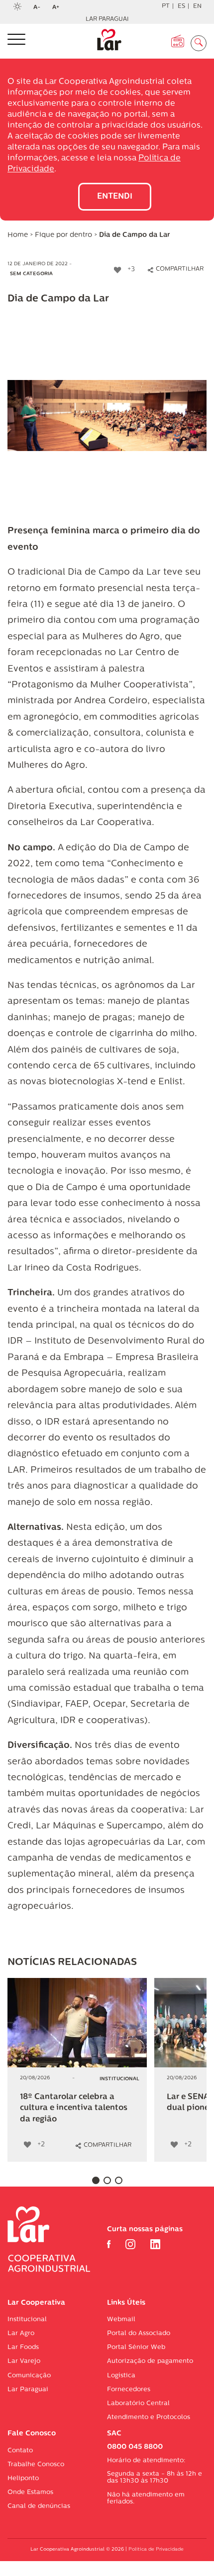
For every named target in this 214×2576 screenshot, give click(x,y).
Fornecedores (129, 2389)
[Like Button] (117, 270)
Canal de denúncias (39, 2506)
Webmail (121, 2319)
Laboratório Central (138, 2403)
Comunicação (29, 2376)
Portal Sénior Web (136, 2347)
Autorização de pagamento (150, 2361)
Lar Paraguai (107, 19)
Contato (20, 2451)
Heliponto (23, 2478)
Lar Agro (21, 2333)
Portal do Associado (139, 2333)
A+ (59, 8)
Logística (121, 2376)
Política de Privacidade (156, 2549)
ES (181, 6)
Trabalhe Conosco (36, 2464)
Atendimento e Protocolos (149, 2417)
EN (197, 6)
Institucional (27, 2319)
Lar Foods (23, 2347)
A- (40, 8)
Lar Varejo (24, 2361)
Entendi (115, 197)
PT (166, 6)
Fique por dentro (63, 235)
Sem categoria (31, 274)
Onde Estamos (30, 2492)
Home (18, 235)
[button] (96, 2180)
